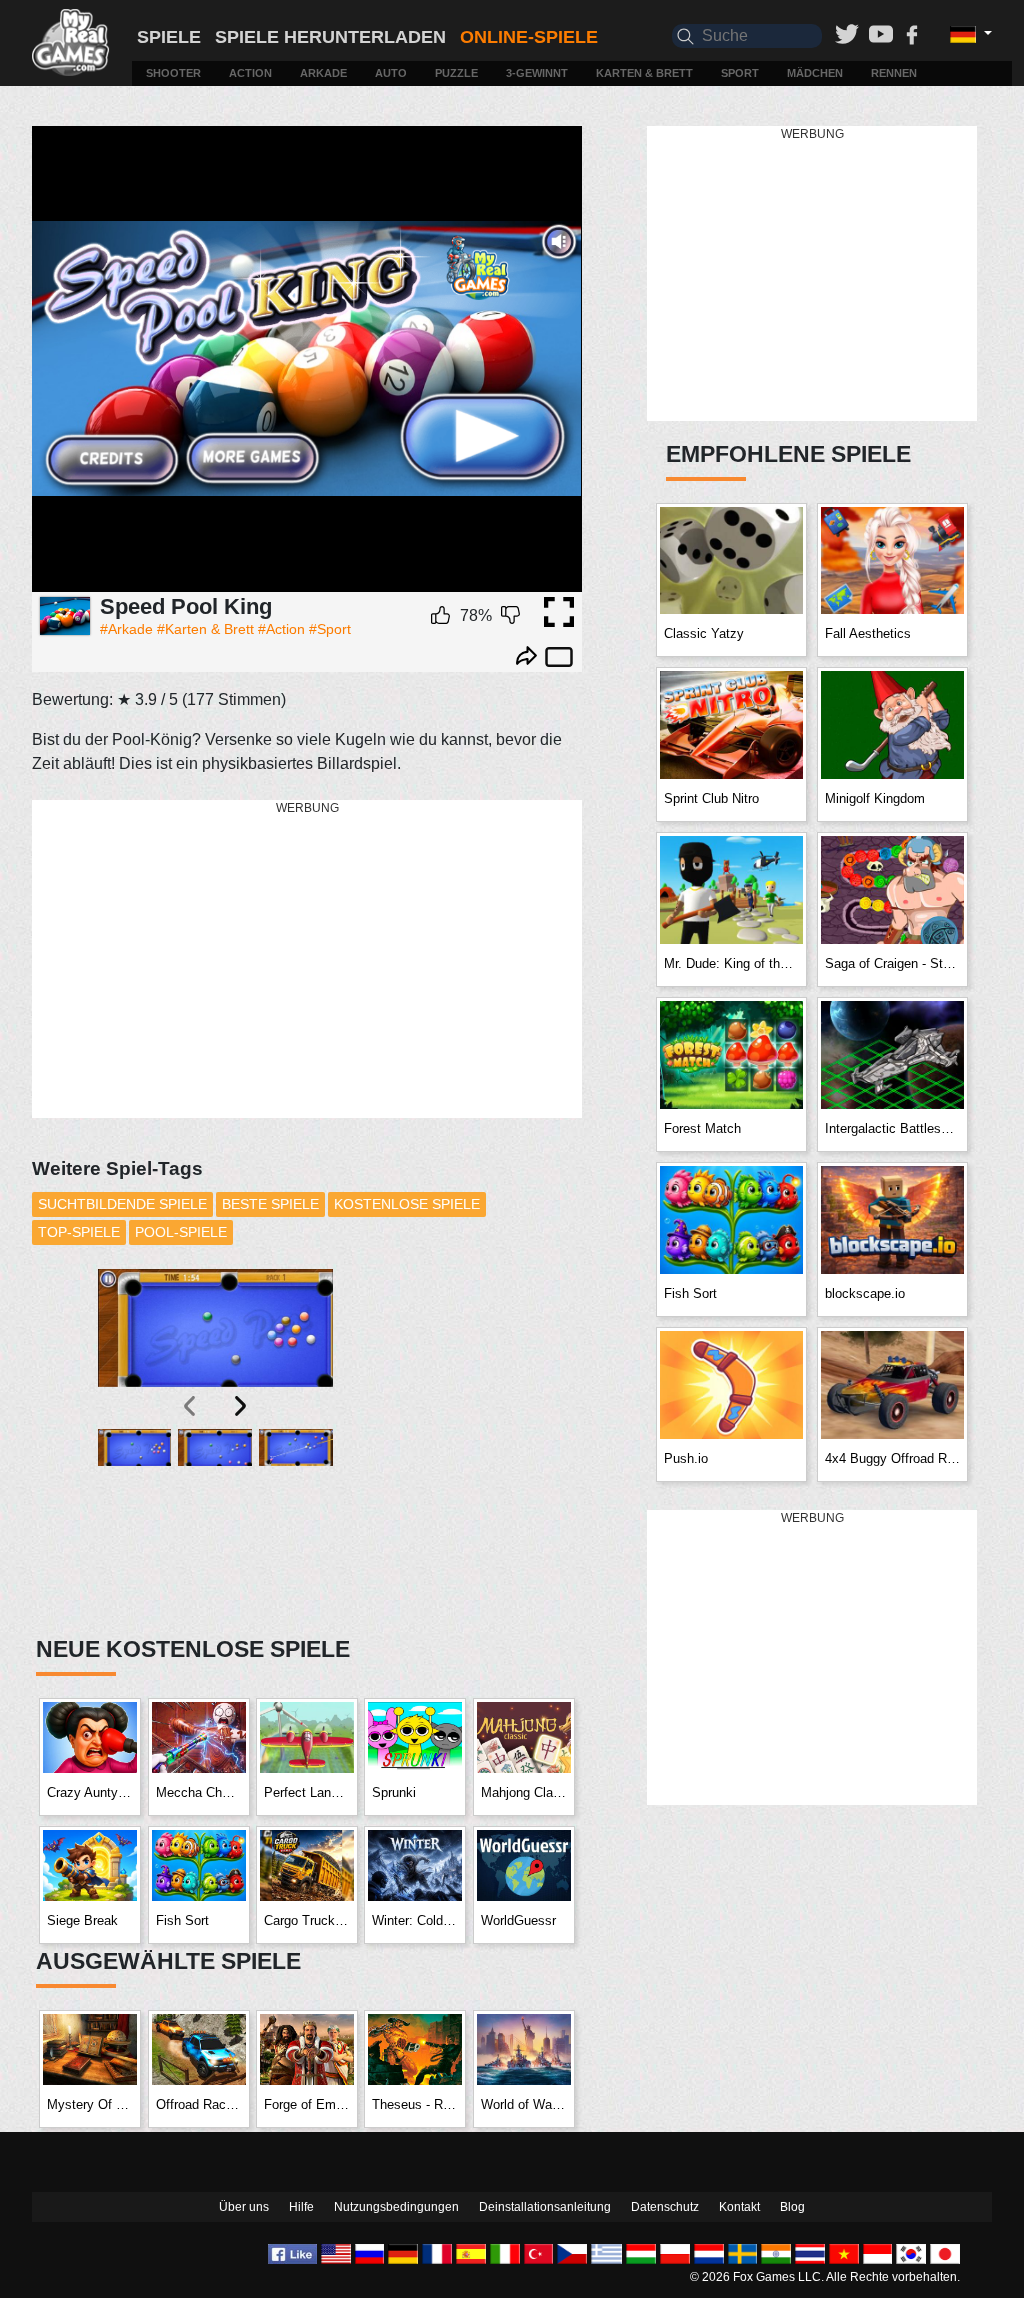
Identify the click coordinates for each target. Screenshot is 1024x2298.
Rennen (894, 73)
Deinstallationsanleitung (545, 2207)
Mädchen (815, 73)
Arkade (323, 73)
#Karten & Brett (205, 629)
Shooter (173, 73)
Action (250, 73)
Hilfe (301, 2207)
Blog (792, 2207)
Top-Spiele (79, 1232)
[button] (135, 1520)
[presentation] (191, 1406)
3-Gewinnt (537, 73)
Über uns (244, 2207)
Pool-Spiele (181, 1232)
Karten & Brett (644, 73)
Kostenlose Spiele (407, 1204)
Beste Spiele (270, 1204)
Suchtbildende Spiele (122, 1204)
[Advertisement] (317, 960)
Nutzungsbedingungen (396, 2207)
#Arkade (126, 629)
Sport (740, 73)
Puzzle (456, 73)
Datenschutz (665, 2207)
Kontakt (739, 2207)
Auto (391, 73)
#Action (281, 629)
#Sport (330, 629)
